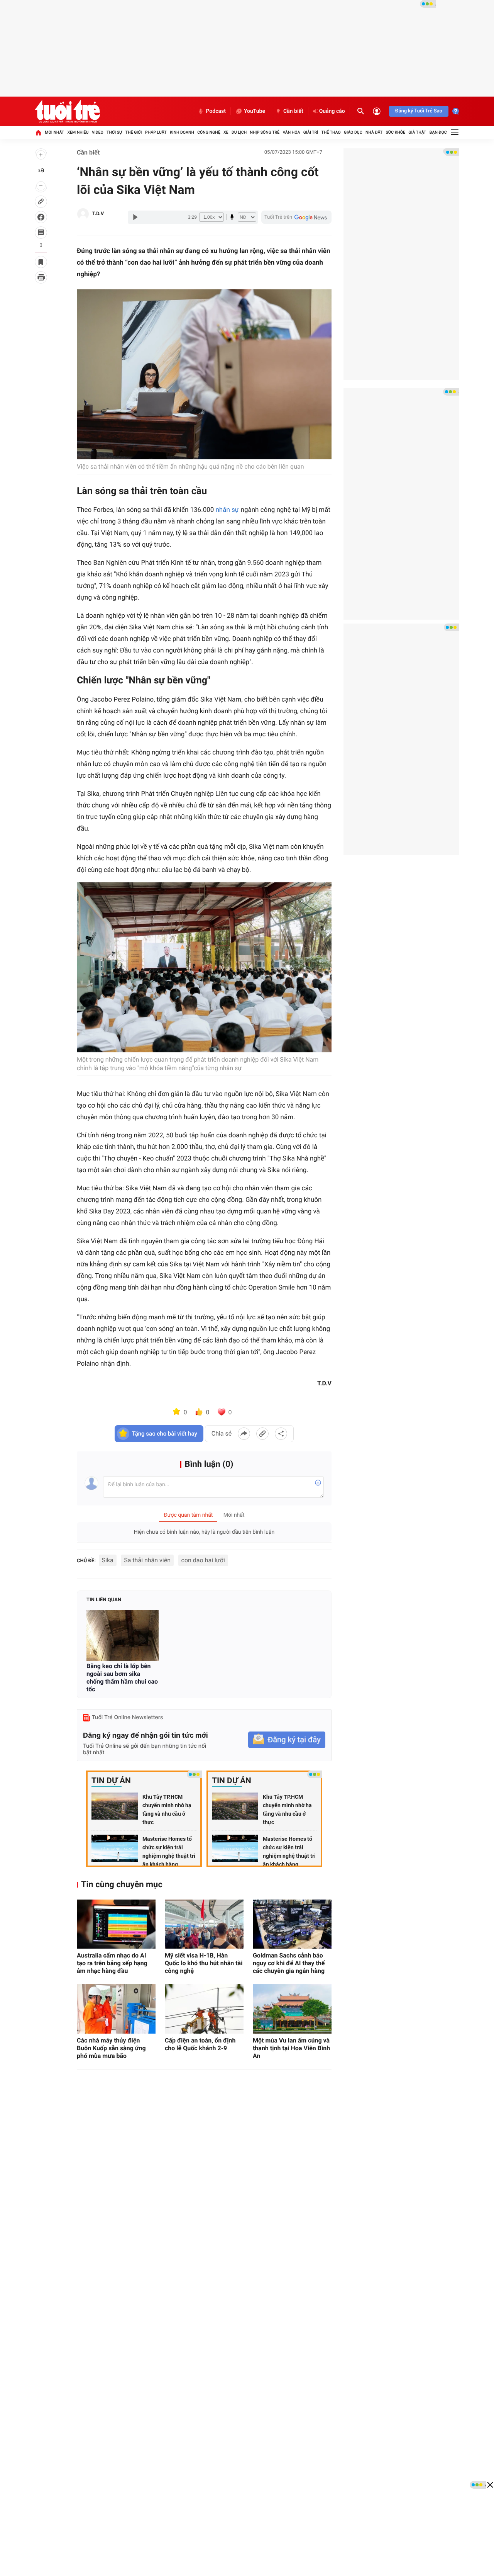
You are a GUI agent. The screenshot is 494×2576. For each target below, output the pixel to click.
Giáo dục (353, 132)
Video (98, 132)
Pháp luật (156, 132)
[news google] (296, 217)
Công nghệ (209, 132)
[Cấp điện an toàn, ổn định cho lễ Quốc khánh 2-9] (204, 2009)
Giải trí (311, 132)
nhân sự (227, 510)
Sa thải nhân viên (147, 1560)
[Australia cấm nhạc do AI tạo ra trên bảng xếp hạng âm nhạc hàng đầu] (116, 1924)
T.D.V (98, 214)
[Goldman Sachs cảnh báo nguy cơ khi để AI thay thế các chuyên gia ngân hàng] (292, 1924)
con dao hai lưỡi (203, 1560)
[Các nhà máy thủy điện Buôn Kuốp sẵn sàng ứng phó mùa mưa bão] (116, 2009)
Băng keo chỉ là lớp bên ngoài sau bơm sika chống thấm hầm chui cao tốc (122, 1678)
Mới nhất (54, 132)
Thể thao (331, 132)
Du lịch (239, 132)
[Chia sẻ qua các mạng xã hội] (281, 1434)
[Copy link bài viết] (262, 1434)
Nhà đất (374, 132)
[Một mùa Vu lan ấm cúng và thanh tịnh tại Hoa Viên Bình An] (292, 2009)
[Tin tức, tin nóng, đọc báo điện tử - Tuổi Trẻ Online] (67, 111)
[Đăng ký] (287, 1740)
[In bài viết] (41, 277)
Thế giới (134, 132)
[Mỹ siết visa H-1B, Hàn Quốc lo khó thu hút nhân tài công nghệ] (204, 1924)
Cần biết (293, 111)
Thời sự (114, 132)
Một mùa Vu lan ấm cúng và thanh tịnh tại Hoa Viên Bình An (291, 2048)
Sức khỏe (395, 132)
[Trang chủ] (38, 133)
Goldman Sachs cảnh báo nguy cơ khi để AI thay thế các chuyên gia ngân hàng (289, 1963)
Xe (226, 132)
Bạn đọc (438, 132)
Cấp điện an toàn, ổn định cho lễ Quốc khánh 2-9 (200, 2044)
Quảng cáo (332, 111)
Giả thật (417, 132)
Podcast (216, 111)
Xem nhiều (78, 132)
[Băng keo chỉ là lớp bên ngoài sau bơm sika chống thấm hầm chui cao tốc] (123, 1635)
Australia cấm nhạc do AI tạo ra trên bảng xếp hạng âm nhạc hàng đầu (112, 1963)
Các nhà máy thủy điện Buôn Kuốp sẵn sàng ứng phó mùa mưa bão (111, 2048)
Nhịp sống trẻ (265, 132)
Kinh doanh (182, 132)
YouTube (255, 111)
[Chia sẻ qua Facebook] (244, 1434)
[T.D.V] (83, 214)
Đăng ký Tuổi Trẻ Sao (419, 111)
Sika (108, 1560)
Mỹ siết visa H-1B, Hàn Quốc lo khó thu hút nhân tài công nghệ (204, 1963)
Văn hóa (291, 132)
